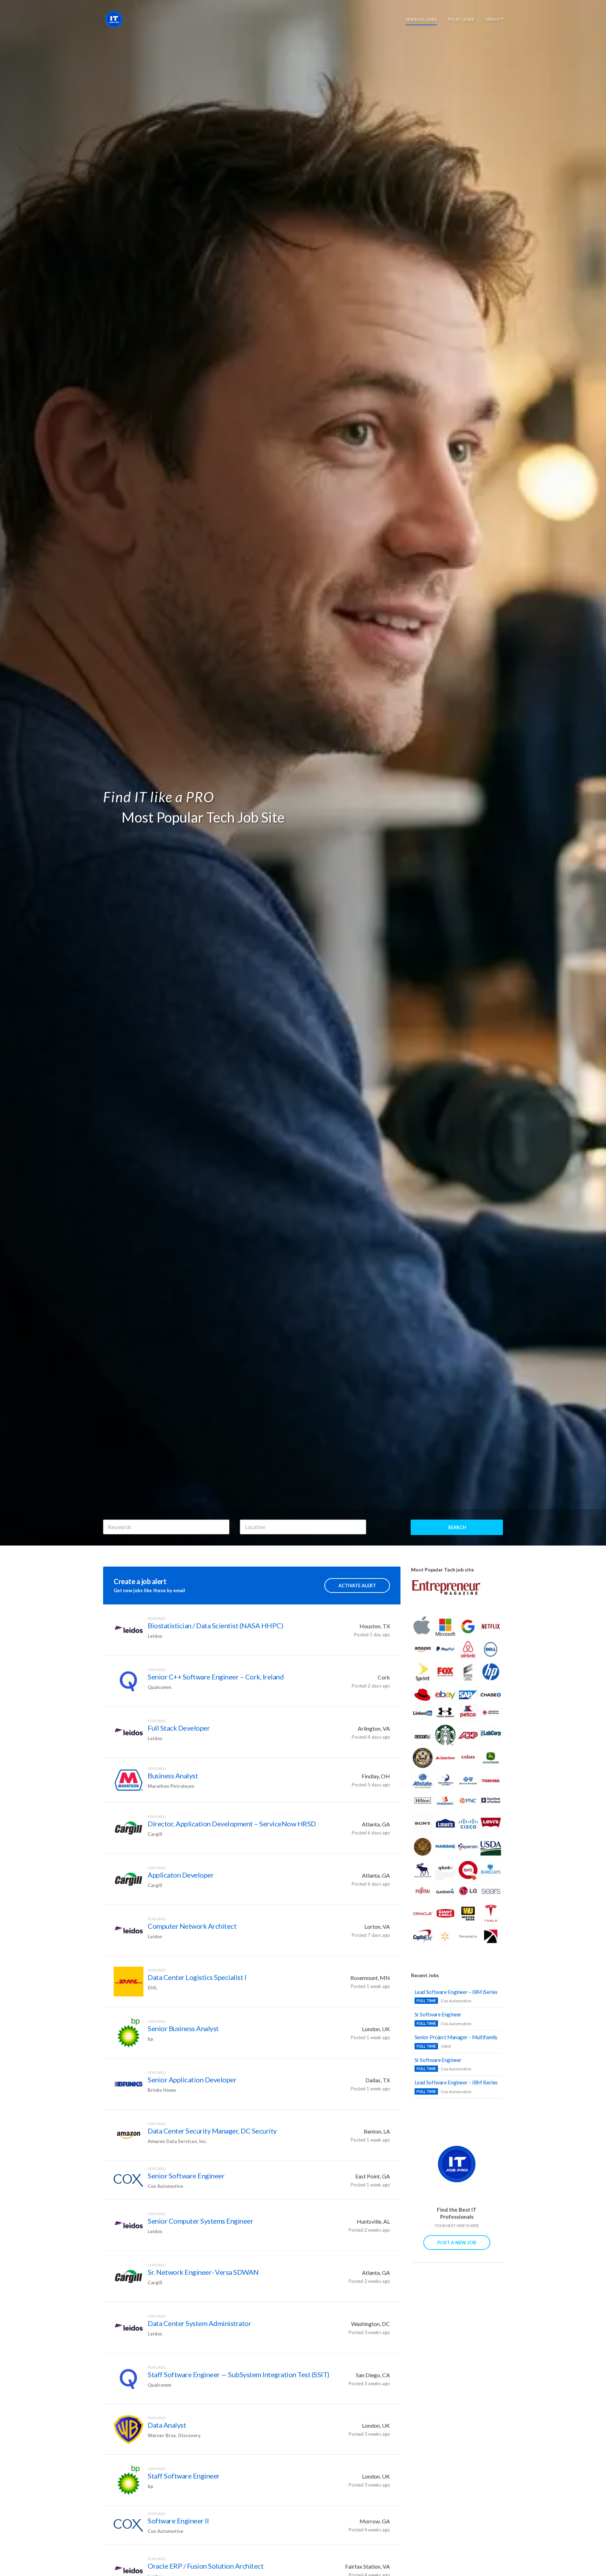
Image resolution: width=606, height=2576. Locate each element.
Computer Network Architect (192, 1926)
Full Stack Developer (179, 1728)
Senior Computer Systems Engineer (200, 2221)
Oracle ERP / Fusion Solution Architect (206, 2566)
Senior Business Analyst (183, 2028)
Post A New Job (457, 2243)
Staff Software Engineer (184, 2476)
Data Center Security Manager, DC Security (212, 2131)
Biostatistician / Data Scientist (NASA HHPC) (215, 1625)
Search (457, 1527)
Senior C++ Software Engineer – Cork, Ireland (216, 1677)
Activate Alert (357, 1586)
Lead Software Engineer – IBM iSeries (456, 1992)
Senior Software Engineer (186, 2176)
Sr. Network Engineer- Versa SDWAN (203, 2272)
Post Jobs (461, 19)
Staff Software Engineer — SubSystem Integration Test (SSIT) (238, 2374)
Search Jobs (421, 19)
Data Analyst (167, 2425)
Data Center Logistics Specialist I (197, 1977)
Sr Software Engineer (438, 2014)
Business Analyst (173, 1776)
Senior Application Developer (192, 2080)
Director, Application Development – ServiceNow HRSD (232, 1824)
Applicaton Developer (181, 1875)
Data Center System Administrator (199, 2323)
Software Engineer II (178, 2521)
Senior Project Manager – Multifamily (456, 2037)
